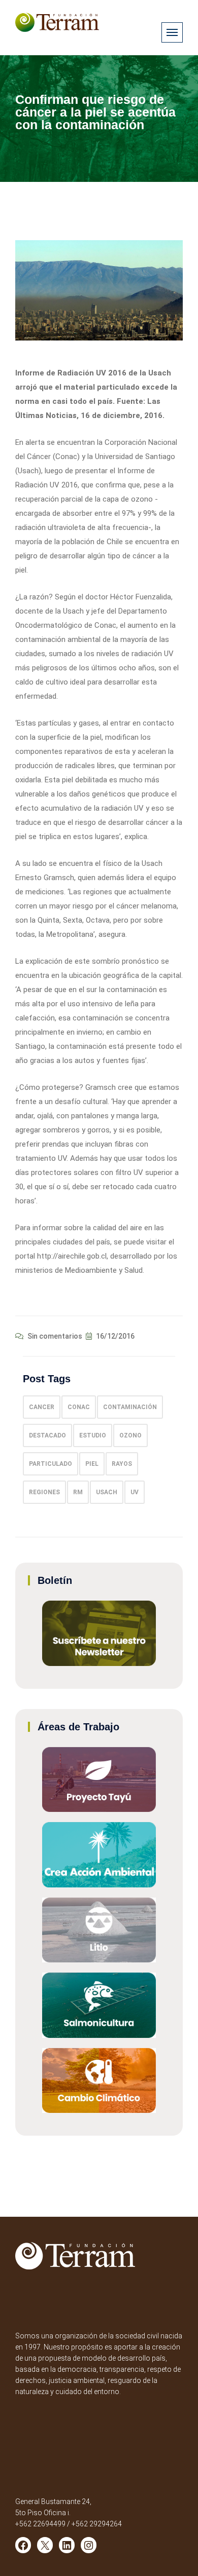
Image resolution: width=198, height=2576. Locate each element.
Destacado (47, 1435)
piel (92, 1464)
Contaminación (130, 1407)
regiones (44, 1492)
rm (78, 1492)
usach (107, 1492)
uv (135, 1492)
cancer (42, 1407)
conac (79, 1407)
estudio (93, 1435)
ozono (130, 1435)
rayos (122, 1464)
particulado (51, 1464)
